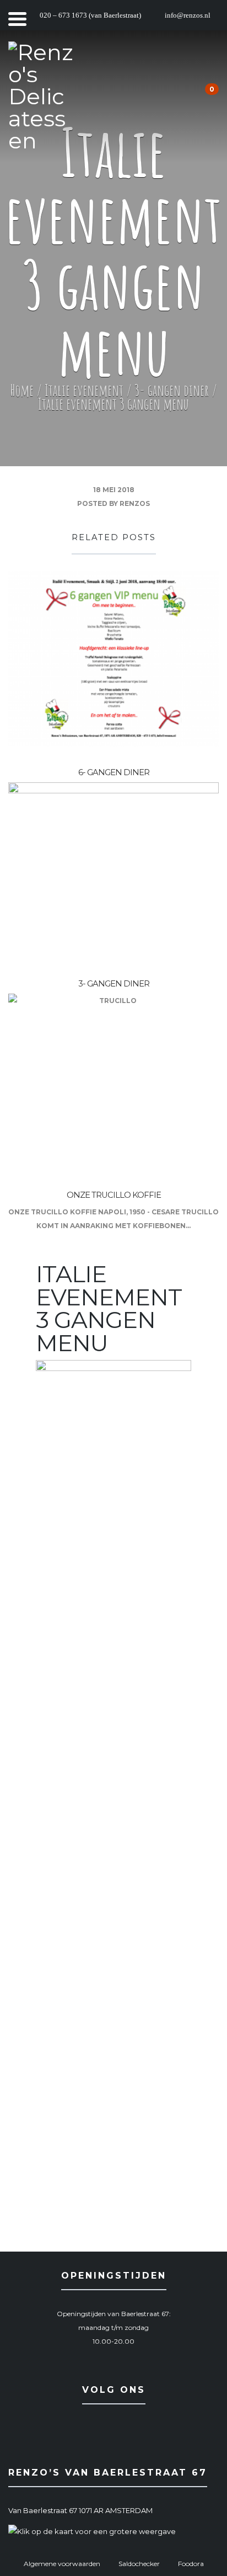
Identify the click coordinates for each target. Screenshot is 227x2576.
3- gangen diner (172, 390)
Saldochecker (139, 2564)
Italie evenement (84, 390)
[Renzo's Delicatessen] (41, 97)
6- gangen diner (114, 772)
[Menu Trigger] (17, 18)
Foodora (191, 2564)
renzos (135, 503)
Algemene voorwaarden (62, 2564)
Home (22, 390)
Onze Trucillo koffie (114, 1195)
